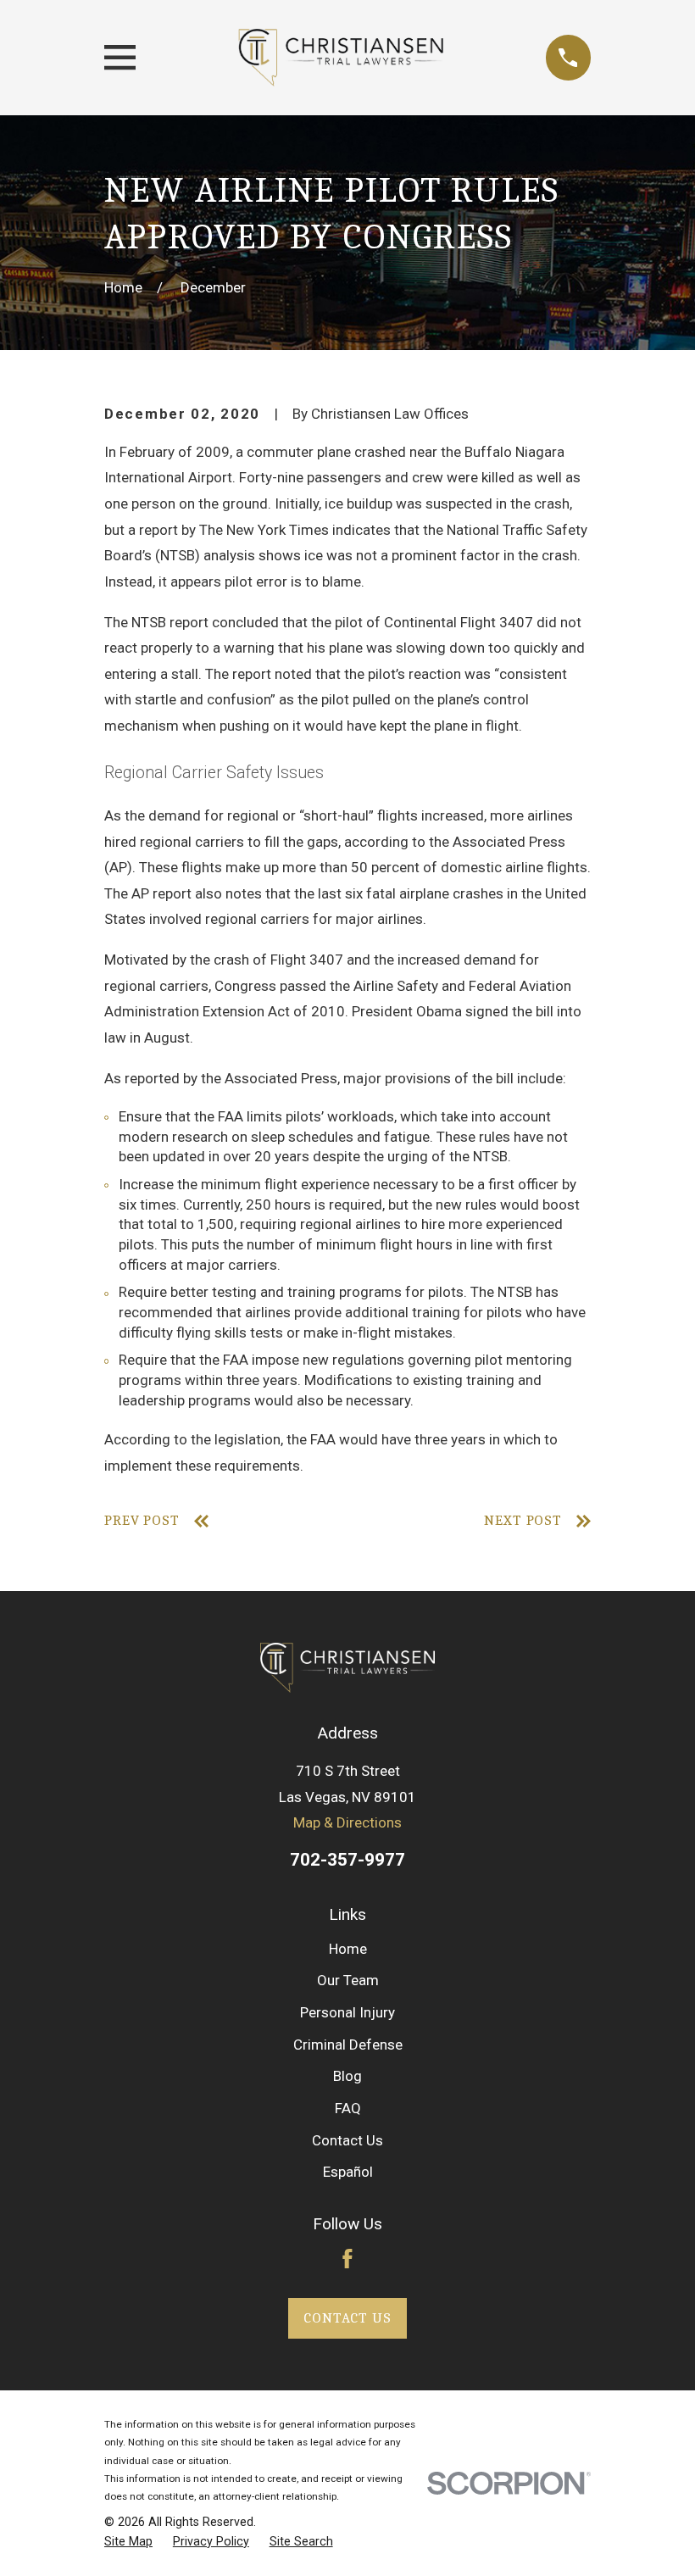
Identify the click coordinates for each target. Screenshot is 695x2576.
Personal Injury (347, 2012)
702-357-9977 (347, 1860)
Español (348, 2172)
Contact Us (347, 2140)
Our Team (348, 1980)
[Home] (340, 58)
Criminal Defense (348, 2045)
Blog (347, 2076)
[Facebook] (347, 2259)
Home (348, 1949)
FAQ (348, 2108)
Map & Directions (347, 1822)
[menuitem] (128, 2542)
